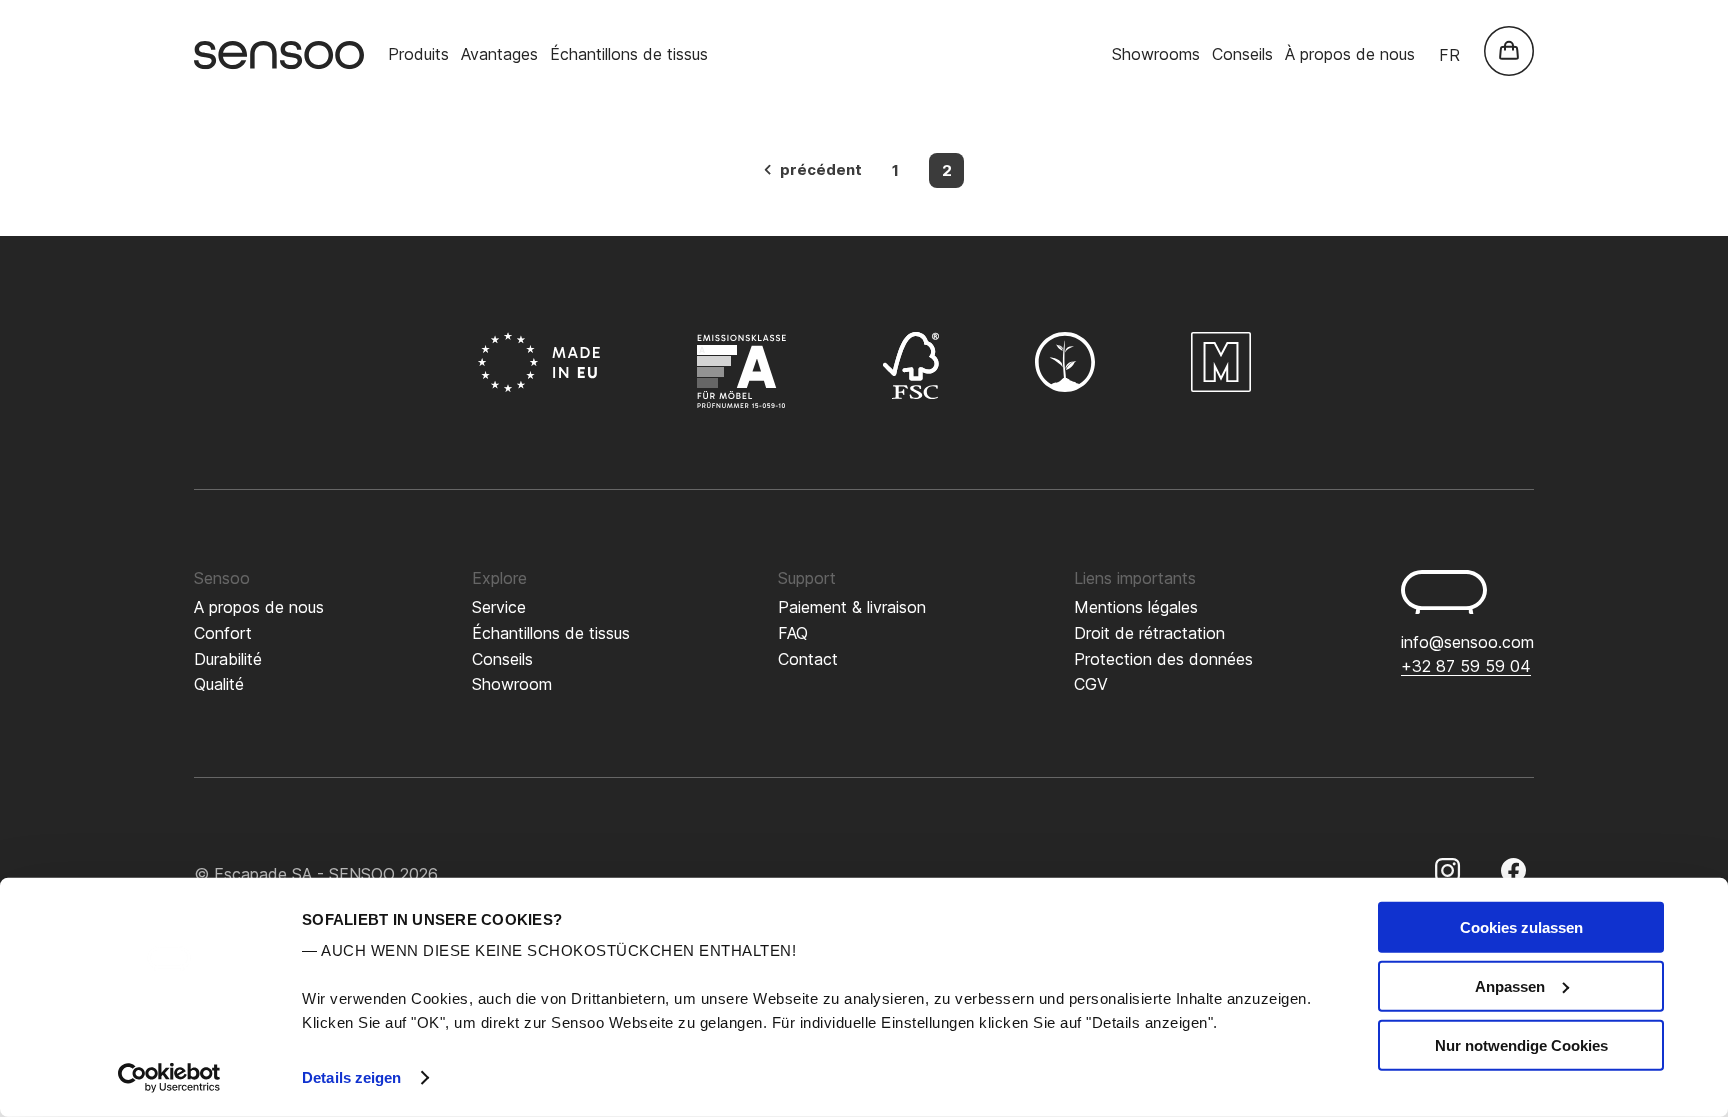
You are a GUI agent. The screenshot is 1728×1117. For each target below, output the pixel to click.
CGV (1091, 684)
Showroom (512, 684)
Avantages (499, 54)
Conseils (1242, 54)
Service (499, 607)
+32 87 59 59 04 (1466, 666)
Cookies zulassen (1521, 927)
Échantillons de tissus (629, 54)
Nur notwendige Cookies (1521, 1044)
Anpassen (1510, 986)
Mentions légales (1136, 607)
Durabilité (228, 659)
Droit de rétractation (1149, 633)
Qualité (219, 684)
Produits (418, 54)
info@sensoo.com (1467, 642)
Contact (808, 659)
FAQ (793, 633)
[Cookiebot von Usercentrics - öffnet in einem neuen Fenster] (169, 1078)
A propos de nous (259, 607)
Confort (223, 633)
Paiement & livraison (852, 607)
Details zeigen (351, 1077)
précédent (821, 169)
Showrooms (1156, 54)
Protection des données (1163, 659)
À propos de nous (1350, 54)
